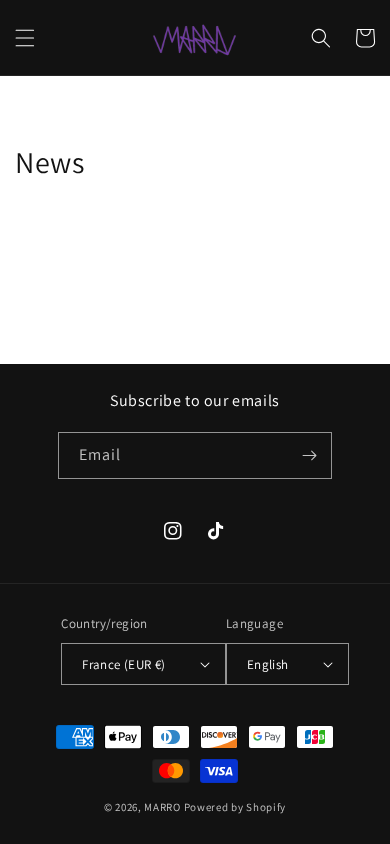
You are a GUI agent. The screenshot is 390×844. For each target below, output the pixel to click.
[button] (25, 38)
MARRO (162, 807)
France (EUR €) (124, 664)
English (268, 664)
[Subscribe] (309, 455)
